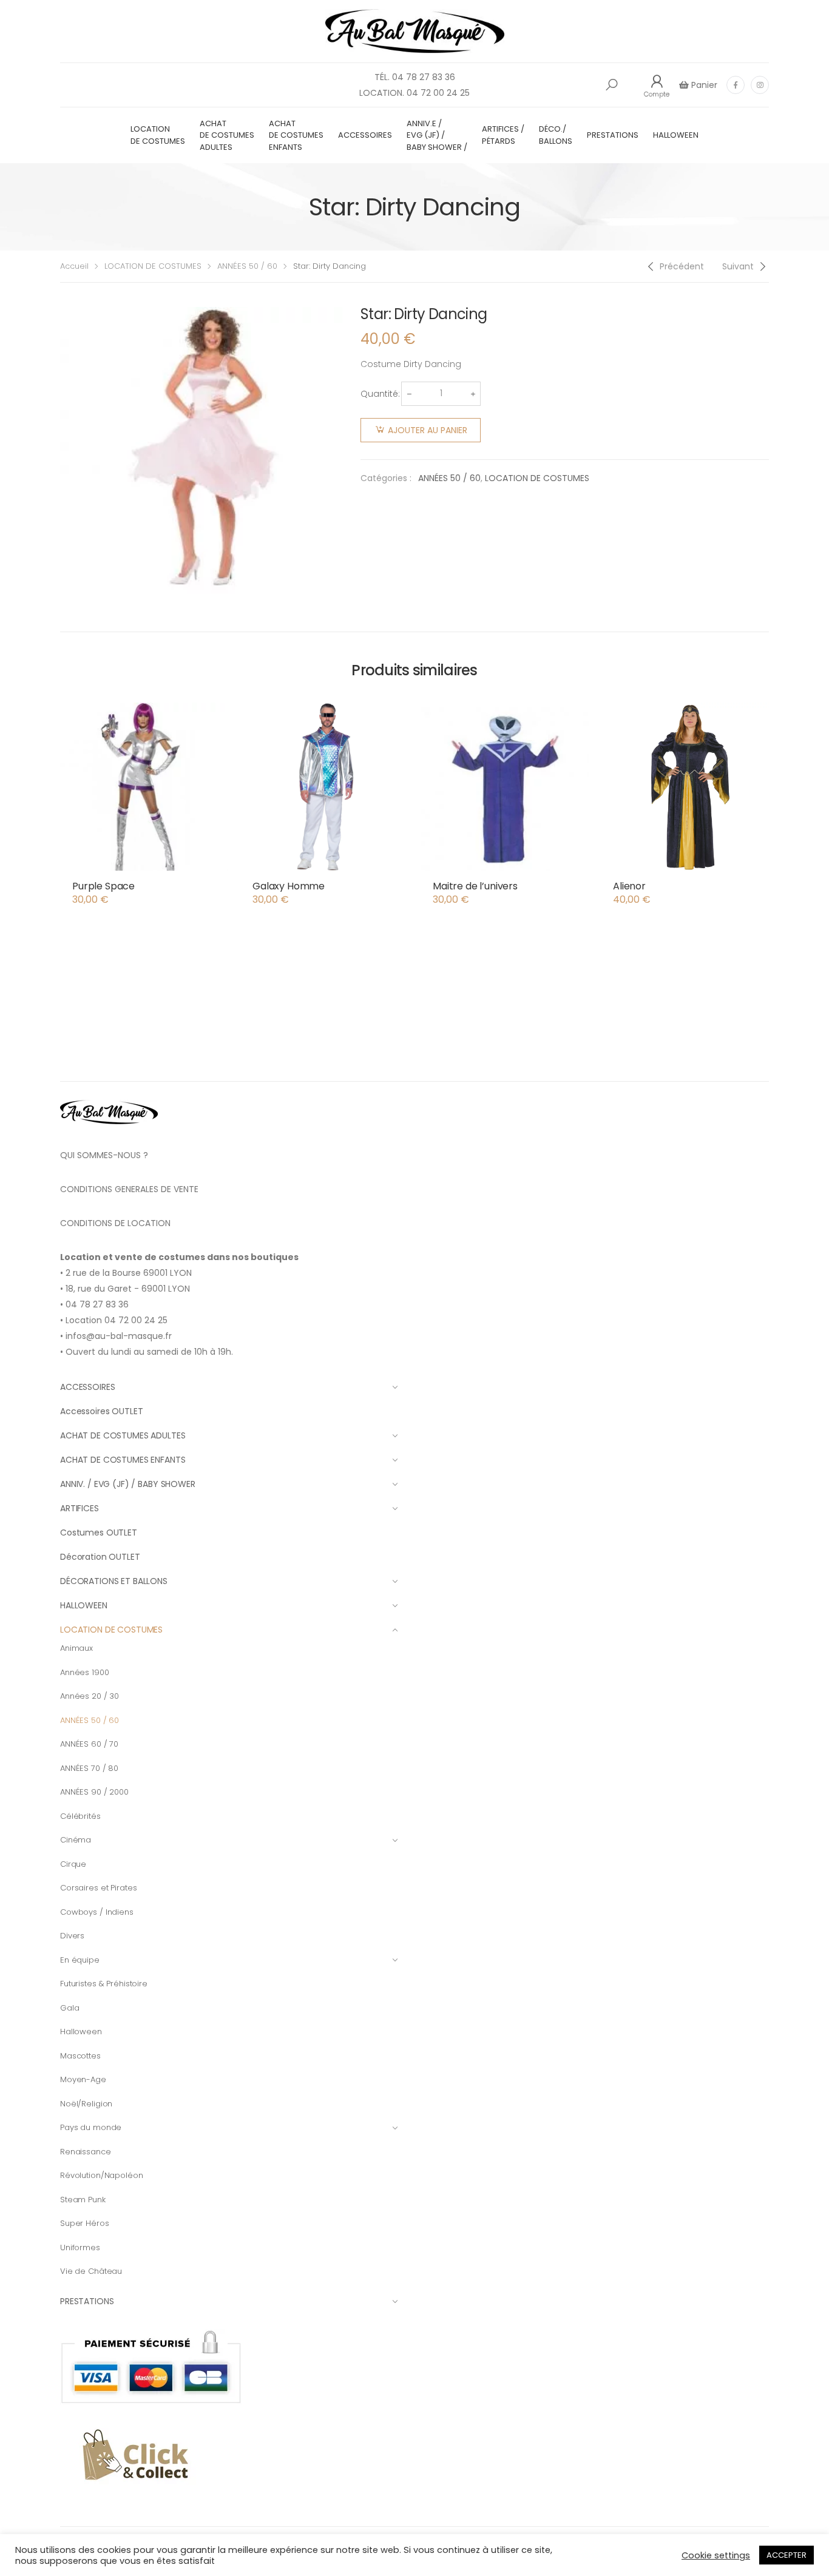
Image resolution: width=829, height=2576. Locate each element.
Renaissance (86, 2152)
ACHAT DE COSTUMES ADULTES (227, 135)
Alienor (629, 886)
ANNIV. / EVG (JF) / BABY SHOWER (128, 1484)
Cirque (73, 1864)
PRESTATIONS (613, 135)
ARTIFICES (80, 1508)
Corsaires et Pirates (98, 1888)
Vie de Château (91, 2271)
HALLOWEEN (676, 135)
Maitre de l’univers (475, 886)
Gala (69, 2008)
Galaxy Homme (289, 886)
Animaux (76, 1648)
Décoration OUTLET (100, 1557)
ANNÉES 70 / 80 (89, 1768)
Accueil (74, 266)
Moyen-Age (83, 2079)
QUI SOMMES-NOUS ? (104, 1155)
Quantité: (380, 394)
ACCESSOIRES (365, 135)
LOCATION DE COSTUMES (158, 135)
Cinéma (76, 1840)
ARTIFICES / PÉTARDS (503, 135)
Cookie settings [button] (716, 2555)
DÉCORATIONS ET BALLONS (114, 1581)
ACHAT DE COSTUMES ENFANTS (296, 135)
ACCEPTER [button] (787, 2555)
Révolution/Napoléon (102, 2175)
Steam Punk (83, 2200)
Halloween (81, 2031)
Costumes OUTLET (99, 1532)
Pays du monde (91, 2127)
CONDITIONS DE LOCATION (115, 1223)
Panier (703, 85)
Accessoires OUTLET (101, 1411)
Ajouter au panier (428, 430)
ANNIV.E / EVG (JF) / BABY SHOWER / (437, 135)
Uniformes (80, 2247)
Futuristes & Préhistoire (104, 1984)
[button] (612, 85)
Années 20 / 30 (90, 1696)
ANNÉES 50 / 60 (247, 266)
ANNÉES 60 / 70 (89, 1744)
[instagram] (760, 85)
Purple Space (103, 886)
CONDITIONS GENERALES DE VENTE (129, 1189)
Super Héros (85, 2223)
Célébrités (80, 1816)
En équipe (80, 1960)
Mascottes (80, 2056)
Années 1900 (85, 1672)
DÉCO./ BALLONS (556, 135)
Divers (72, 1936)
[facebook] (736, 85)
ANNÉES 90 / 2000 (94, 1792)
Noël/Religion (86, 2104)
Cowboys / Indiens (97, 1912)
